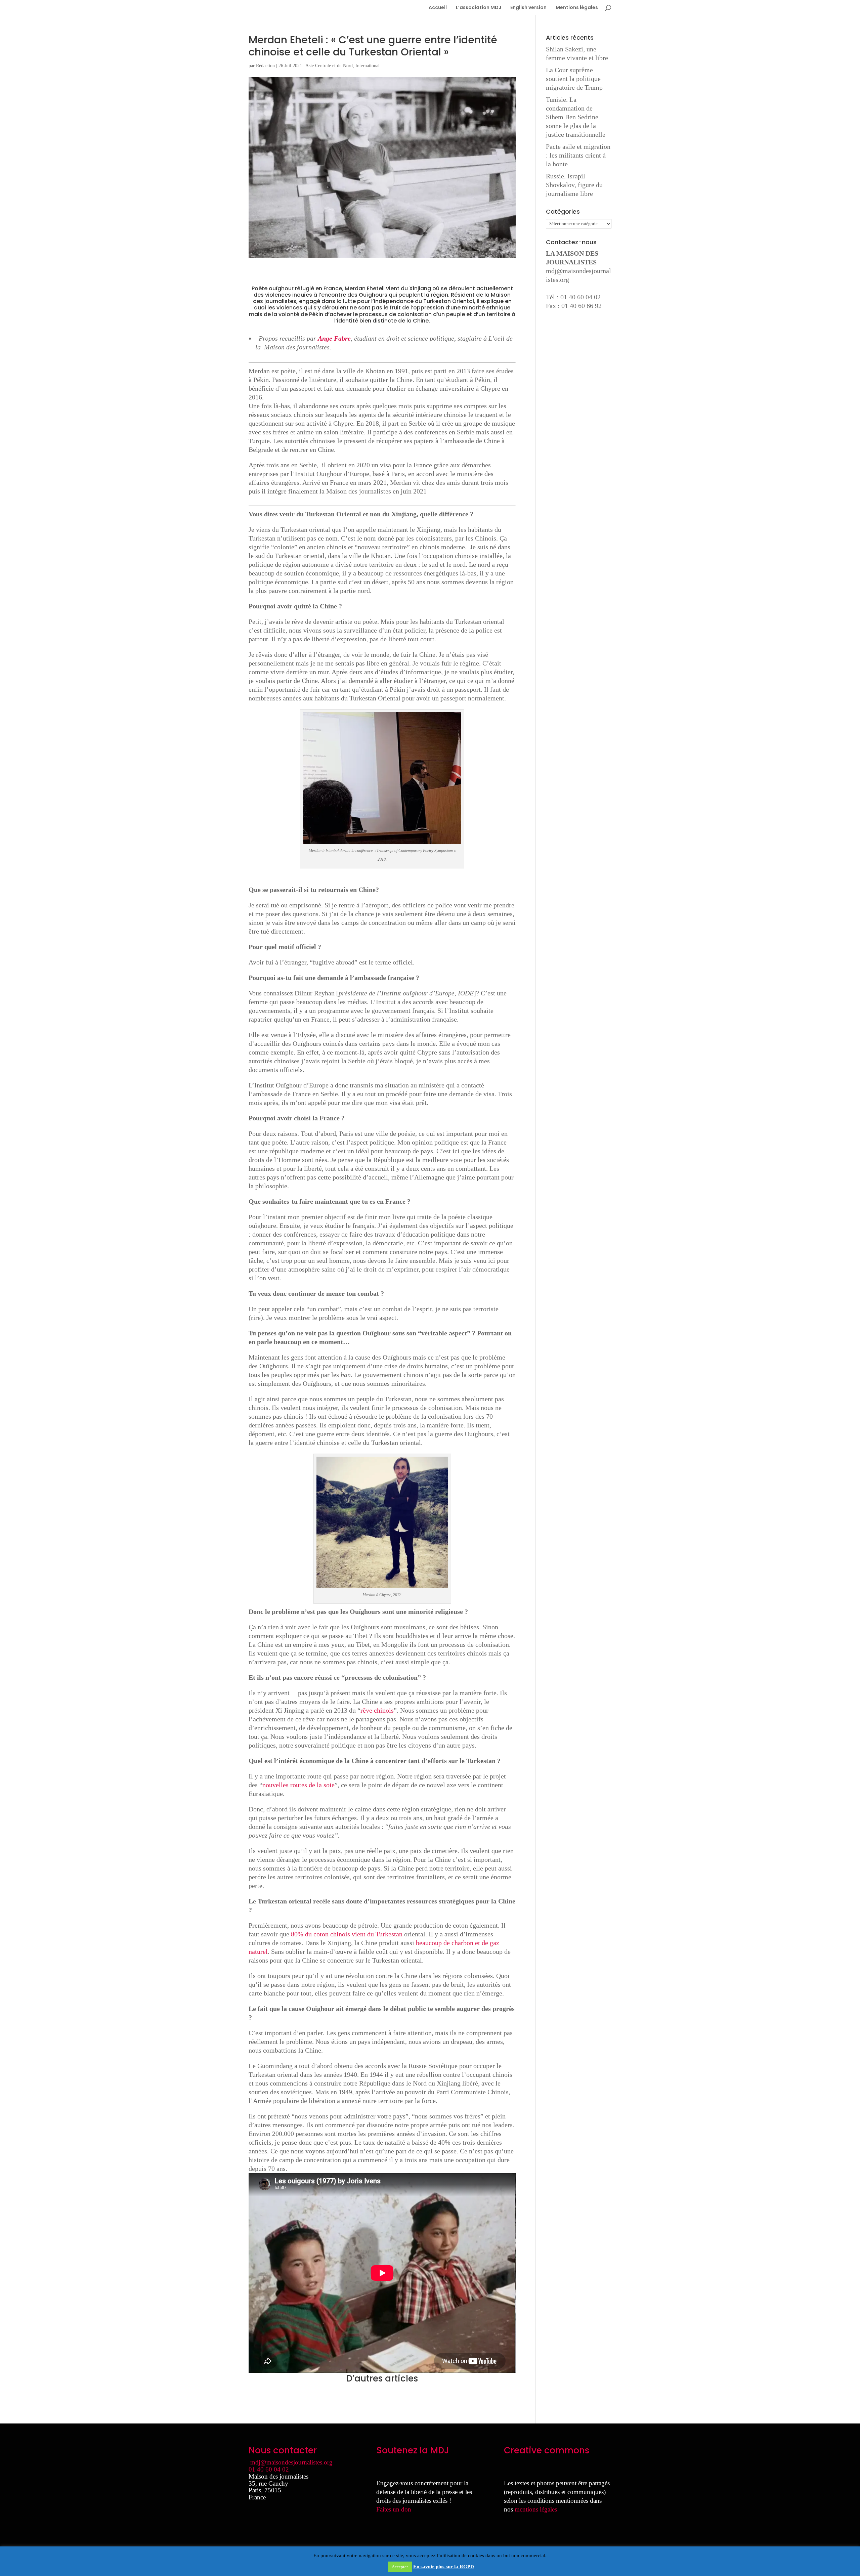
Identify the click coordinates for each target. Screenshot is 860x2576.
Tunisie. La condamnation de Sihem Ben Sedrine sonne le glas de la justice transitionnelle (576, 117)
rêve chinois (377, 1710)
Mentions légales (577, 8)
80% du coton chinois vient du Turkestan (348, 1934)
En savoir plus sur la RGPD (444, 2567)
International (368, 66)
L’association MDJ (479, 8)
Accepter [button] (400, 2567)
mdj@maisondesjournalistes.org (291, 2462)
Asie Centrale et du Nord (329, 66)
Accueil (438, 8)
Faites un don (394, 2509)
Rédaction (265, 66)
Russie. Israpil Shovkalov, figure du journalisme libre (574, 185)
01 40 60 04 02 (269, 2469)
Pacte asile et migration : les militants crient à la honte (578, 155)
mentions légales (536, 2509)
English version (528, 8)
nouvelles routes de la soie (298, 1785)
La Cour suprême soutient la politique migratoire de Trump (574, 79)
